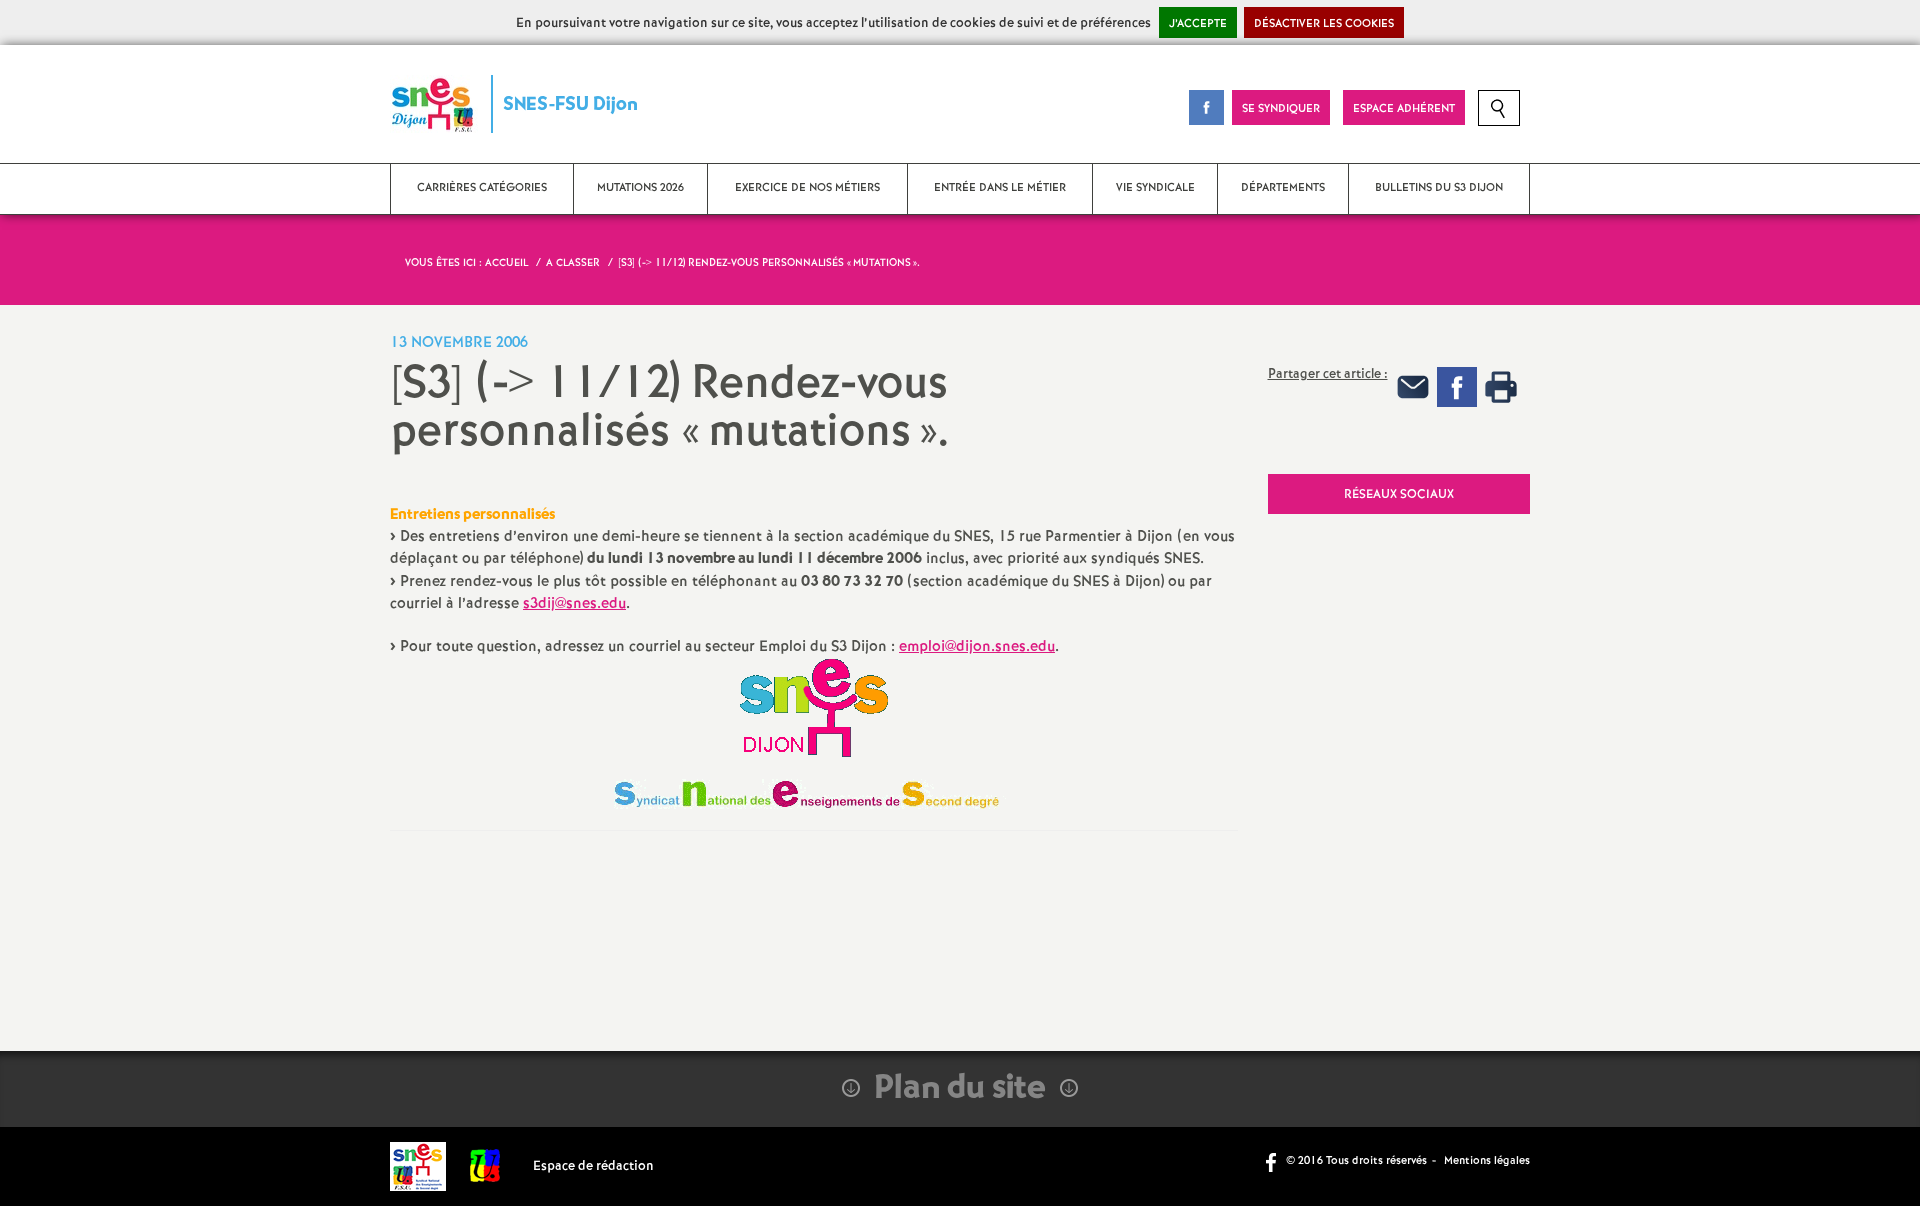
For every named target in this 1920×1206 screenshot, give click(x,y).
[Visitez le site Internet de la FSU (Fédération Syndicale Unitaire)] (485, 1166)
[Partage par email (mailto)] (1413, 386)
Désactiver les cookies (1324, 24)
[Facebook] (1457, 386)
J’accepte (1198, 24)
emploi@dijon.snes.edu (977, 647)
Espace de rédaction (593, 1166)
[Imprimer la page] (1501, 386)
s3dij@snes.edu (574, 604)
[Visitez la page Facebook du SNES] (1273, 1161)
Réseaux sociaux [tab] (1399, 494)
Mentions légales (1487, 1161)
